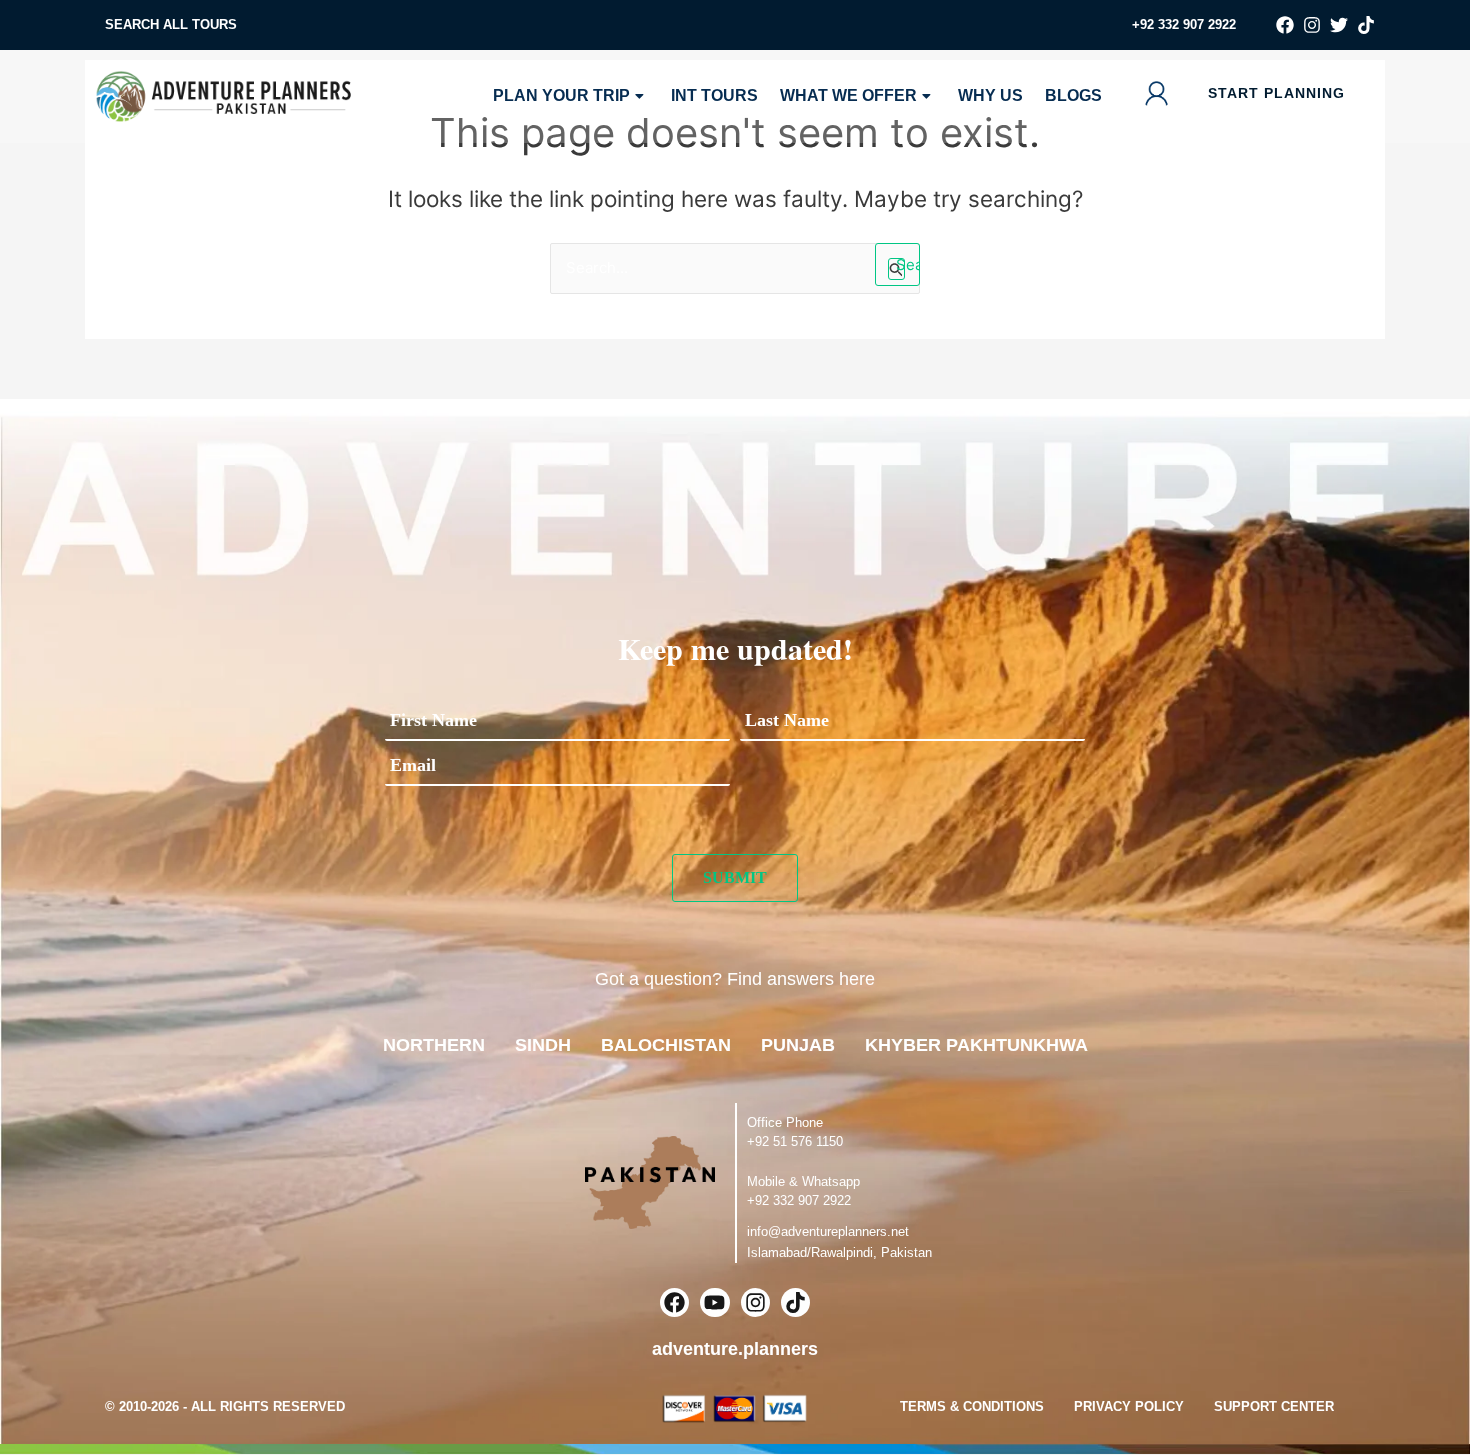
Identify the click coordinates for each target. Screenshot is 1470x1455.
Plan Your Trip (561, 95)
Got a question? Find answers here (735, 979)
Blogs (1073, 95)
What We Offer (848, 95)
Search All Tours (171, 24)
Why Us (990, 95)
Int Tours (714, 95)
